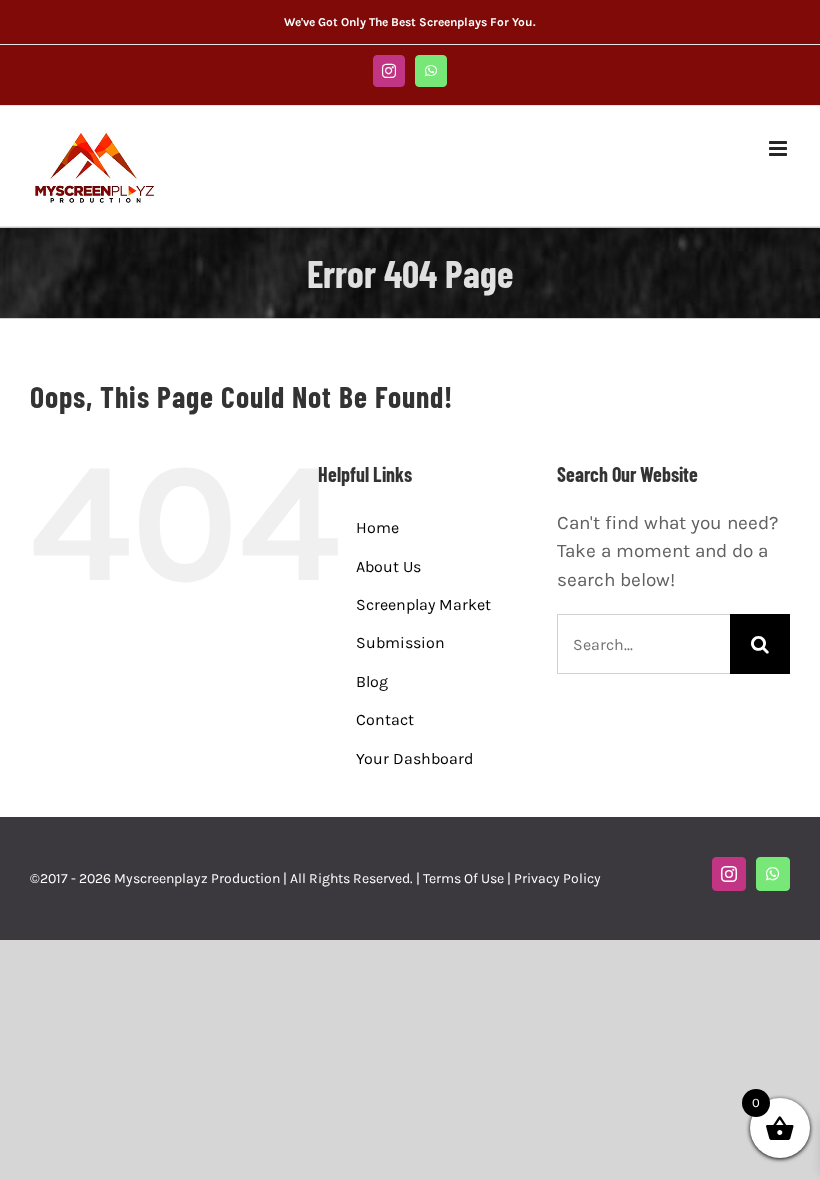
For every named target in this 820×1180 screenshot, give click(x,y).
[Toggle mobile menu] (779, 148)
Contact (385, 719)
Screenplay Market (423, 604)
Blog (372, 681)
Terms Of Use (463, 878)
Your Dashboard (414, 758)
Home (377, 527)
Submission (400, 642)
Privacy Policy (557, 878)
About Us (388, 566)
